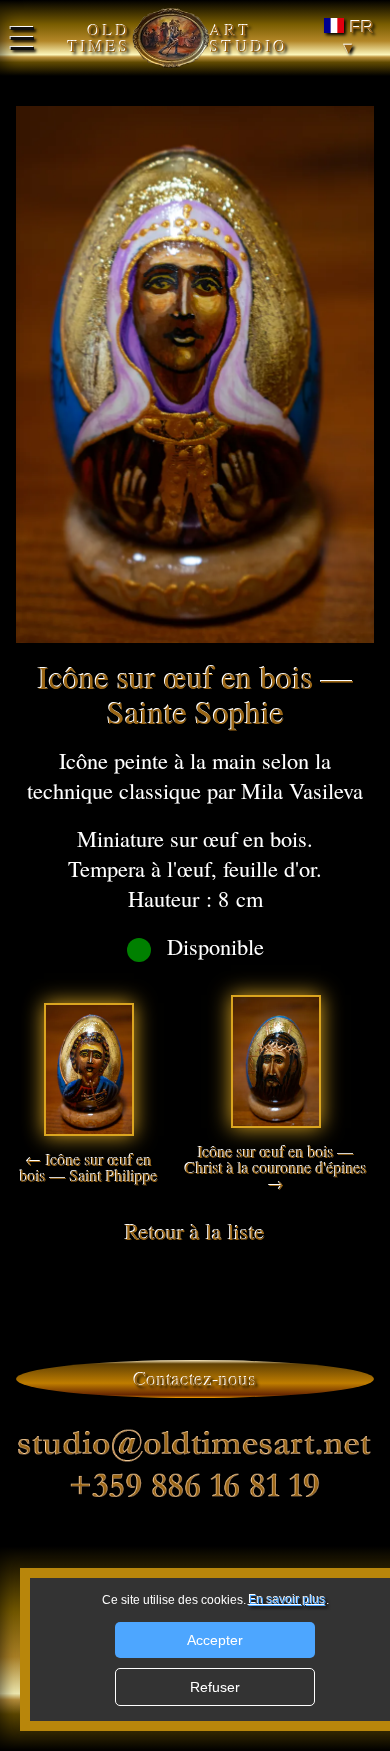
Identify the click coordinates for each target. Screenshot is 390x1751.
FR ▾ (359, 37)
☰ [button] (22, 38)
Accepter (215, 1640)
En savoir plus (287, 1600)
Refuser (215, 1687)
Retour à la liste (195, 1231)
